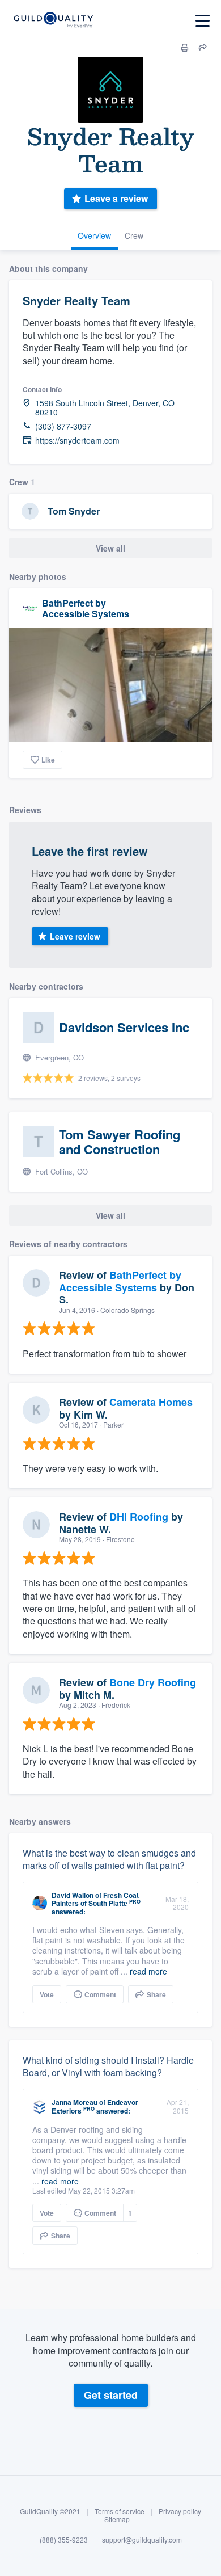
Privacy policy (180, 2511)
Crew (134, 235)
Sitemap (117, 2519)
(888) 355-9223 (64, 2539)
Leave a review (116, 198)
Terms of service (120, 2511)
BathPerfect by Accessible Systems (86, 608)
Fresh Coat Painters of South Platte (95, 1899)
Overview (94, 235)
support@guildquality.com (142, 2539)
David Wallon (73, 1895)
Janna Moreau (75, 2102)
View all (110, 548)
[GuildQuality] (53, 21)
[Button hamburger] (203, 21)
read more (148, 1971)
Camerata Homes (151, 1402)
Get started (111, 2395)
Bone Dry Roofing (153, 1682)
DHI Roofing (139, 1517)
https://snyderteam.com (77, 441)
